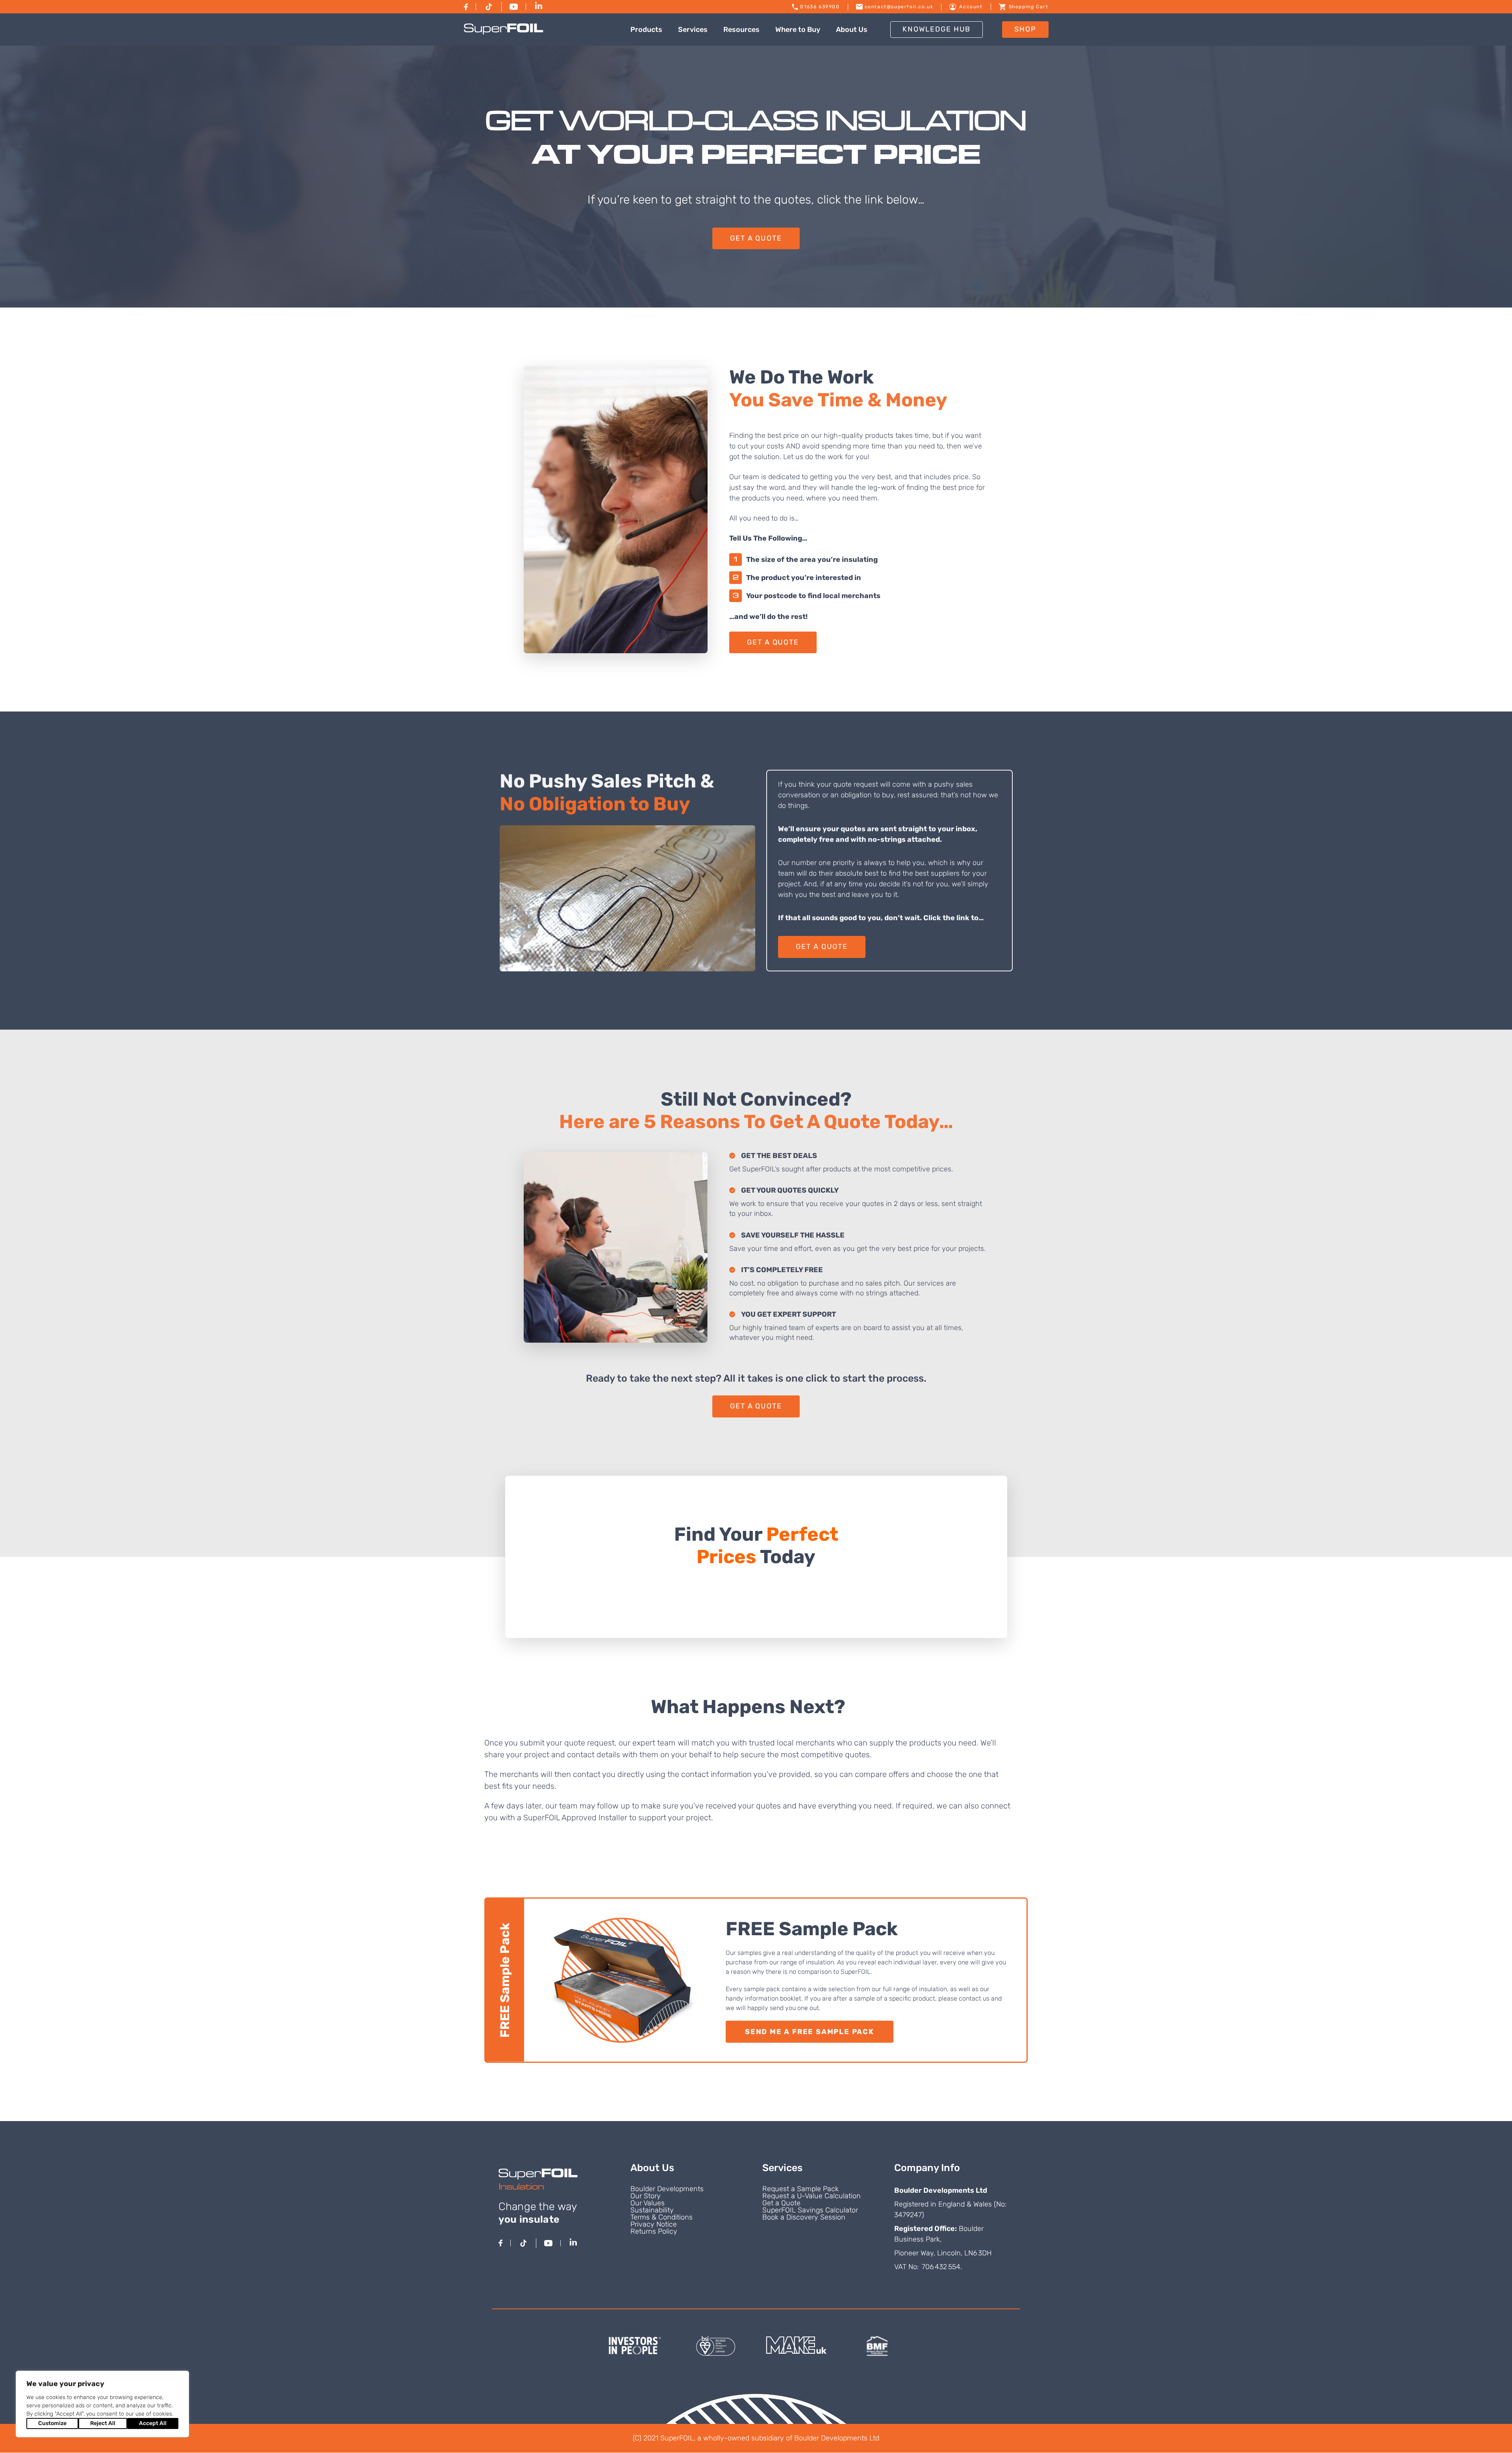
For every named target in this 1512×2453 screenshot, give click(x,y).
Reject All (103, 2423)
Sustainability (652, 2210)
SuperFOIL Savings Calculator (810, 2210)
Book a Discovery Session (804, 2217)
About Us (852, 30)
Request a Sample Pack (800, 2189)
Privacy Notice (654, 2224)
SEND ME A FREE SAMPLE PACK (810, 2032)
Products (646, 30)
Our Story (646, 2196)
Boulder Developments (667, 2189)
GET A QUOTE (756, 238)
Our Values (648, 2203)
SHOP (1025, 29)
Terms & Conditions (661, 2217)
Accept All (153, 2423)
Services (693, 30)
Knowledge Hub (937, 29)
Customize (52, 2423)
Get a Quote (781, 2203)
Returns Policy (654, 2231)
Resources (741, 30)
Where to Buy (798, 30)
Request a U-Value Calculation (812, 2196)
